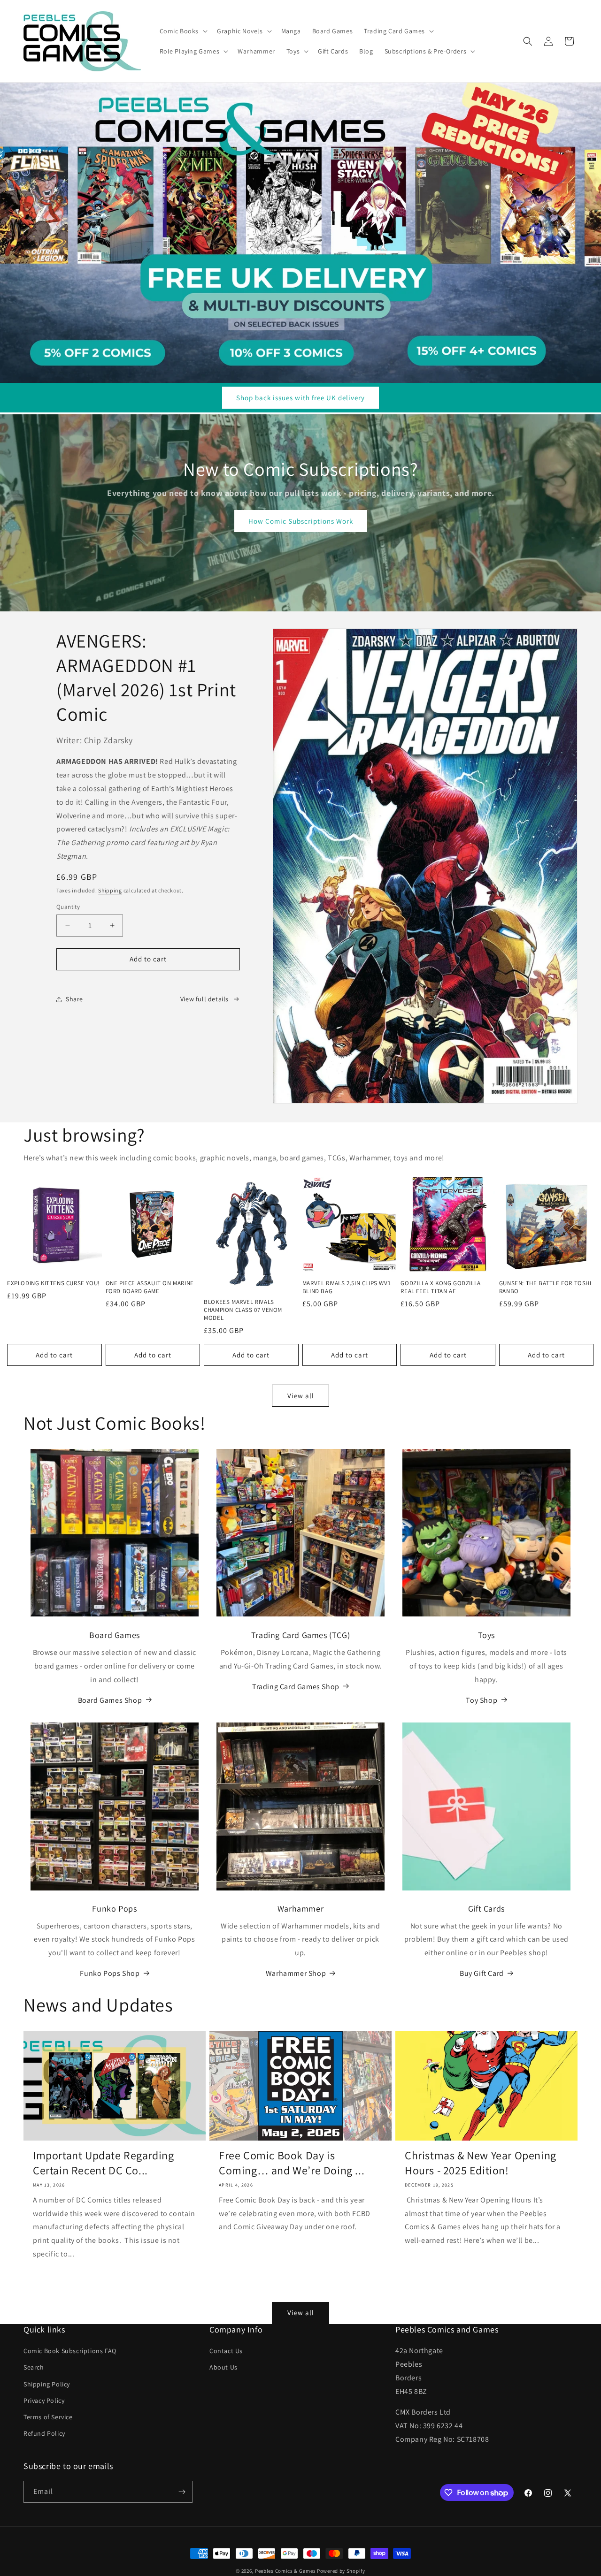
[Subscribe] (182, 2492)
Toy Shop (482, 1700)
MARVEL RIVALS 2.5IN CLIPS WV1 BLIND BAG (347, 1287)
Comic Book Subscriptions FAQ (70, 2351)
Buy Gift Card (482, 1973)
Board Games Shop (110, 1700)
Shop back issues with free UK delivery (300, 398)
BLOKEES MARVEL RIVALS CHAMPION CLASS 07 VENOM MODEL (243, 1310)
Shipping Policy (47, 2384)
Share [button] (74, 999)
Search (34, 2367)
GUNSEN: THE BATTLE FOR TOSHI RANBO (545, 1287)
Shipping (110, 890)
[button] (183, 31)
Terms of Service (48, 2417)
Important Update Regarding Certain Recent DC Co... (104, 2163)
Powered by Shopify (341, 2571)
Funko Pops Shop (110, 1973)
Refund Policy (44, 2433)
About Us (223, 2367)
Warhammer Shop (296, 1973)
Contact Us (226, 2351)
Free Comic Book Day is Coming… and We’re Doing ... (292, 2163)
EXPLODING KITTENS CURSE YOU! (54, 1283)
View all (301, 1395)
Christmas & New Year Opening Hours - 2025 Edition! (481, 2163)
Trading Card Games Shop (296, 1686)
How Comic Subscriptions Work (301, 521)
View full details (204, 999)
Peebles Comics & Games (285, 2571)
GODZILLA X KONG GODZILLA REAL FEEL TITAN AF (440, 1287)
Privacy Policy (44, 2401)
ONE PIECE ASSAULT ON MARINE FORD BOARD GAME (150, 1287)
